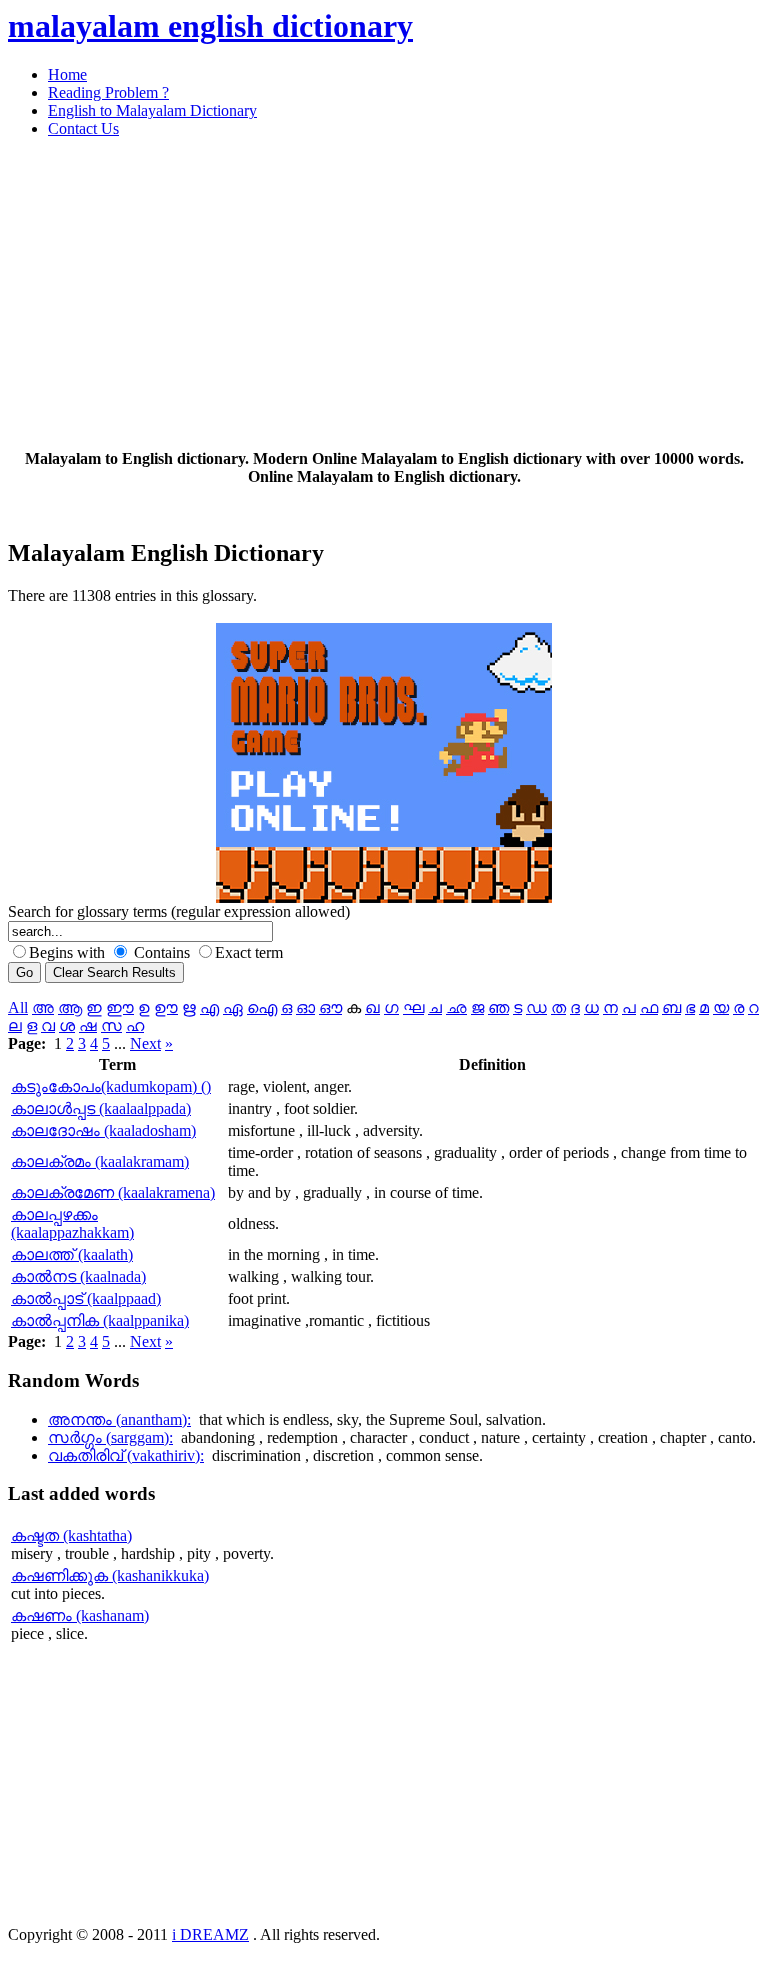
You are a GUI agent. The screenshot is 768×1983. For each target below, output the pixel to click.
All (18, 1007)
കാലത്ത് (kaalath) (72, 1254)
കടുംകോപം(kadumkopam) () (111, 1086)
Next (145, 1043)
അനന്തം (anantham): (119, 1419)
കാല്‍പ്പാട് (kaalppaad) (86, 1298)
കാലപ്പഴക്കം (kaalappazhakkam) (72, 1223)
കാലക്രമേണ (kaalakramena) (113, 1192)
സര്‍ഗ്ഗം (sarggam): (110, 1437)
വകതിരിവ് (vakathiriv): (126, 1455)
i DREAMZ (210, 1934)
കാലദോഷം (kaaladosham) (103, 1130)
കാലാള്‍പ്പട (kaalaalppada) (101, 1108)
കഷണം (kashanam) (80, 1615)
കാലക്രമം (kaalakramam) (100, 1161)
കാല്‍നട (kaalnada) (78, 1276)
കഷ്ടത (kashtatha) (71, 1535)
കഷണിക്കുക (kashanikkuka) (110, 1575)
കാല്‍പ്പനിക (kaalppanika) (100, 1320)
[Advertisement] (384, 294)
